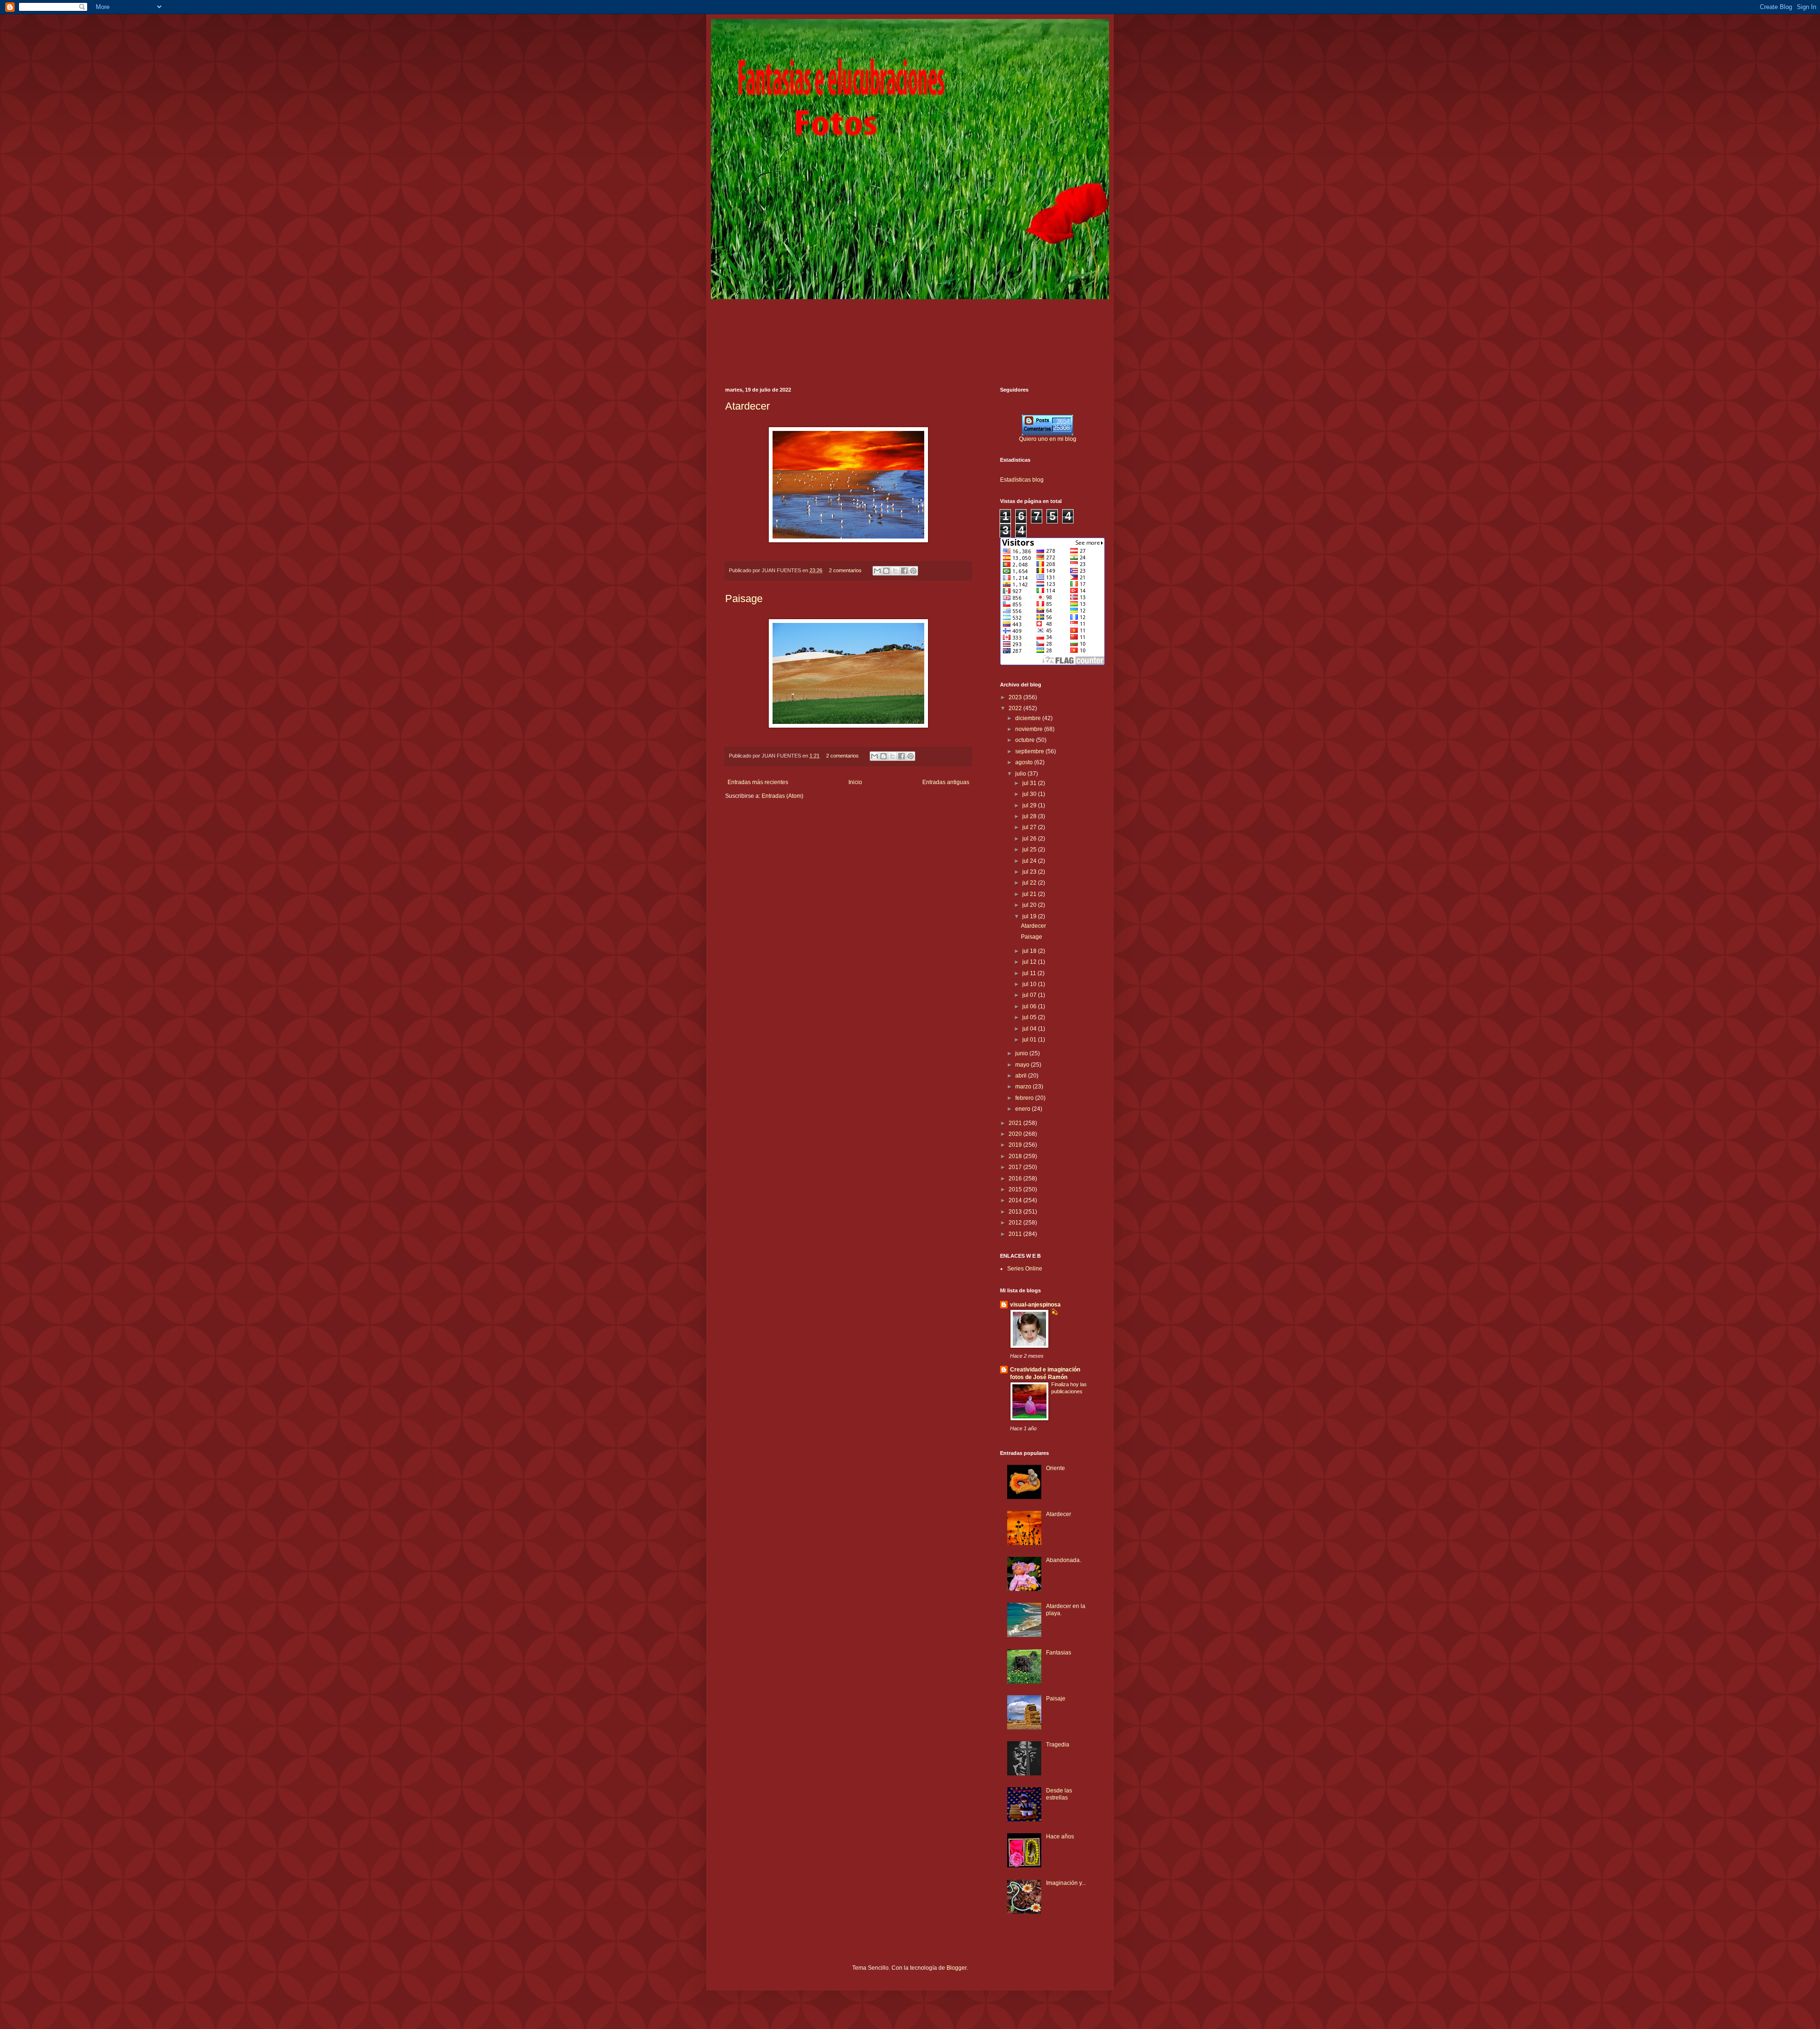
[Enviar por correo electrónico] (877, 571)
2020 (1016, 1134)
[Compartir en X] (895, 571)
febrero (1025, 1098)
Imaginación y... (1066, 1883)
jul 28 (1030, 816)
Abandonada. (1064, 1560)
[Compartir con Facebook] (904, 571)
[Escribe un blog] (886, 571)
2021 (1016, 1123)
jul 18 (1030, 951)
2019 (1016, 1145)
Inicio (855, 782)
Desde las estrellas (1059, 1794)
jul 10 (1030, 984)
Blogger (956, 1968)
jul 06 (1030, 1006)
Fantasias (1059, 1653)
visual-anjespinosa (1035, 1305)
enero (1024, 1109)
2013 (1016, 1212)
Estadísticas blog (1022, 480)
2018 (1016, 1156)
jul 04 (1030, 1029)
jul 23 (1030, 872)
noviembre (1030, 729)
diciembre (1029, 718)
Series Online (1025, 1269)
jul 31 (1030, 783)
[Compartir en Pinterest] (913, 571)
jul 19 (1030, 916)
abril (1022, 1076)
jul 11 (1030, 973)
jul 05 (1030, 1017)
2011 (1016, 1234)
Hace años (1060, 1837)
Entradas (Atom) (783, 796)
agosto (1025, 762)
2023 (1016, 697)
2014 (1016, 1200)
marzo (1024, 1087)
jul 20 (1030, 905)
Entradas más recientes (758, 782)
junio (1022, 1053)
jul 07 (1030, 995)
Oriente (1056, 1468)
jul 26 (1030, 839)
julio (1021, 774)
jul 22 (1030, 883)
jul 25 (1030, 850)
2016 (1016, 1179)
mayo (1023, 1065)
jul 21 (1030, 894)
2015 (1016, 1189)
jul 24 (1030, 861)
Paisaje (1056, 1699)
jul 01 (1030, 1040)
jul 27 (1030, 827)
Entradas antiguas (946, 782)
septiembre (1030, 751)
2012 (1016, 1223)
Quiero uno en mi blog (1048, 439)
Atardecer (747, 406)
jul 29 (1030, 805)
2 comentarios (845, 570)
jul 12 (1030, 962)
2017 (1016, 1167)
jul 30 (1030, 794)
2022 (1016, 708)
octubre (1026, 740)
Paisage (744, 599)
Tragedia (1058, 1745)
